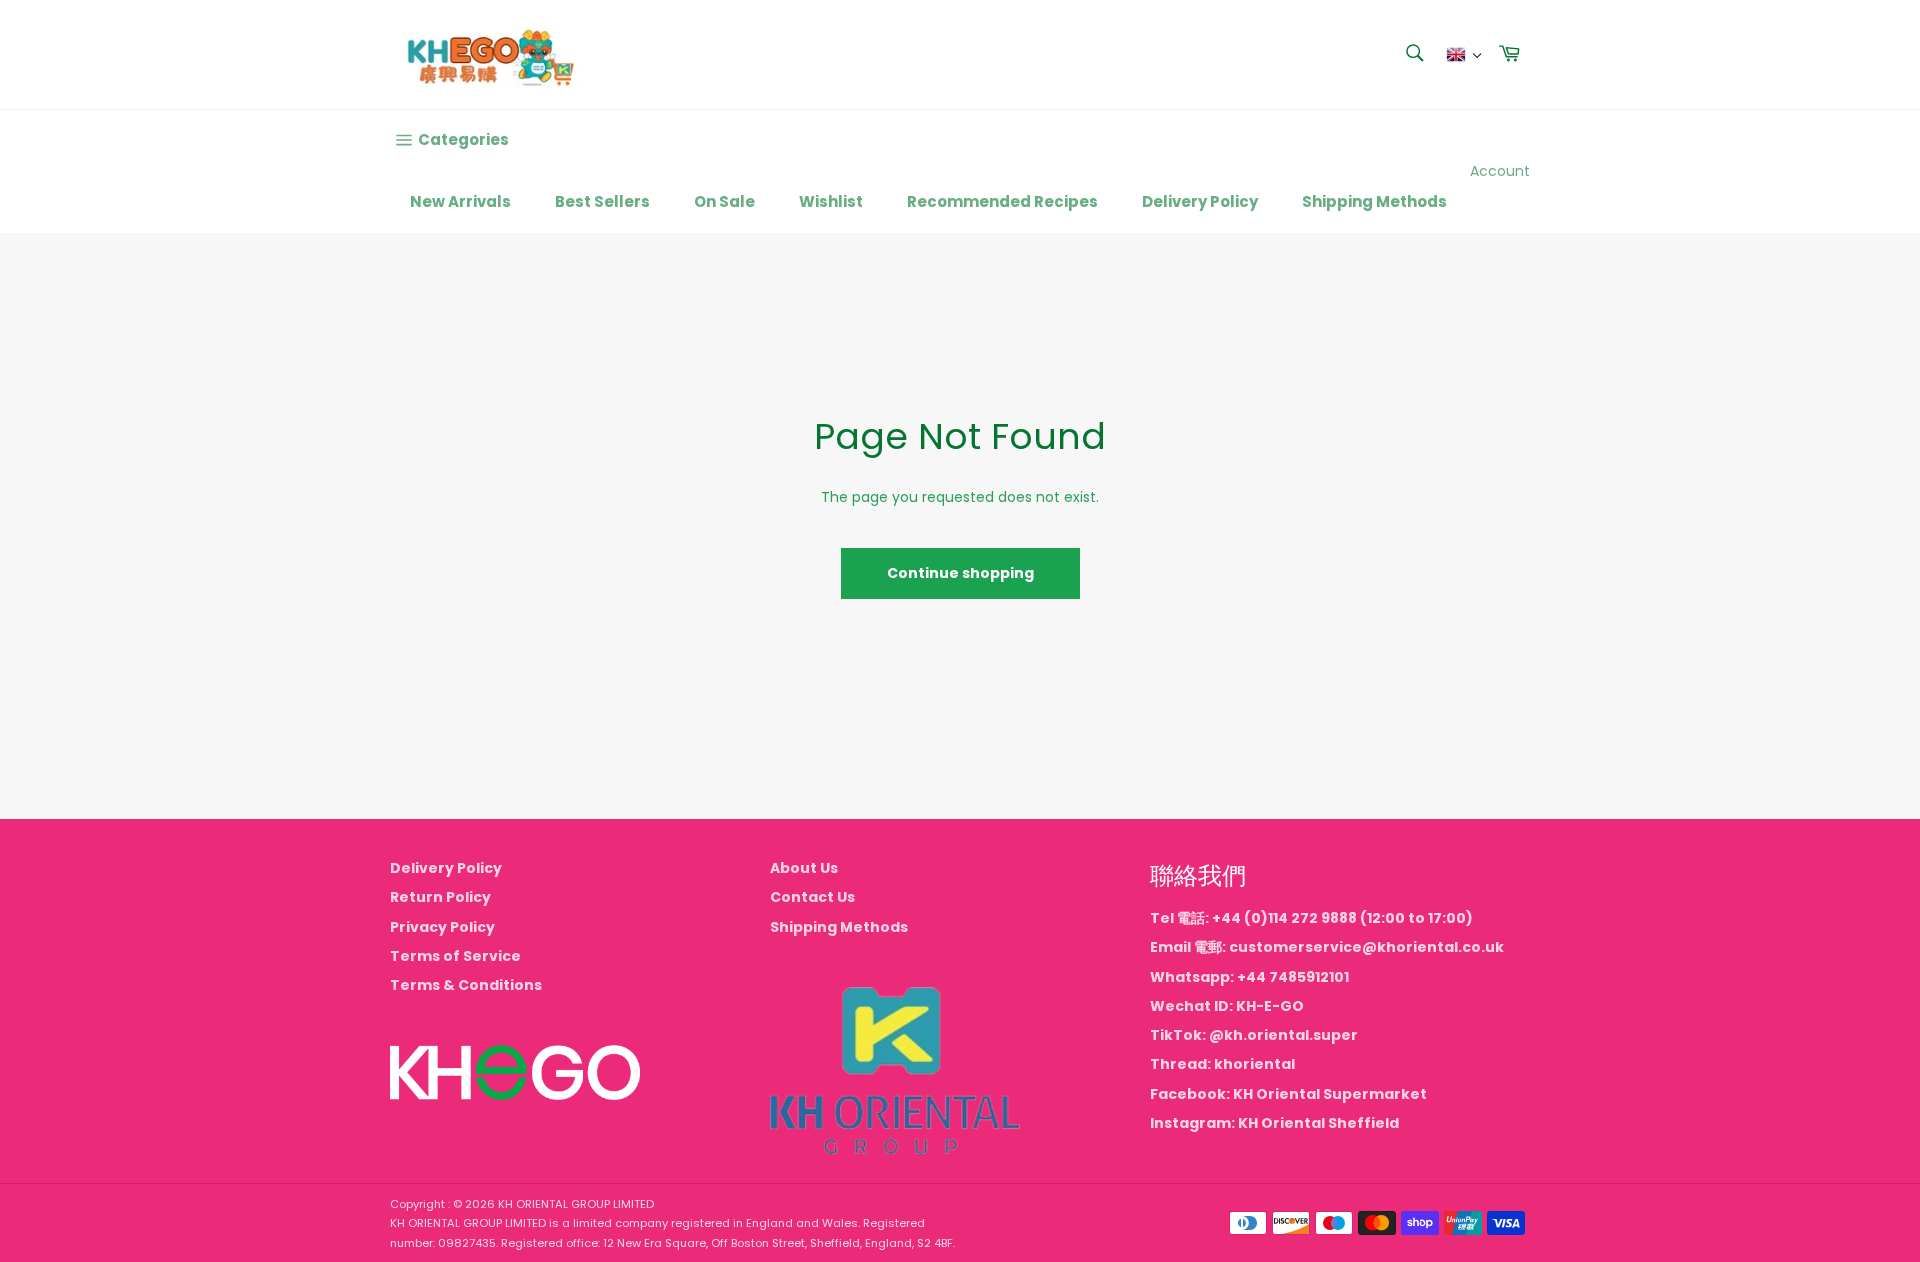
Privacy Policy (442, 927)
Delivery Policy (1200, 201)
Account (1500, 171)
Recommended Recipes (1002, 201)
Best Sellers (602, 201)
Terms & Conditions (466, 985)
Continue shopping (960, 573)
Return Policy (440, 897)
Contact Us (812, 897)
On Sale (724, 201)
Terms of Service (455, 956)
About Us (804, 868)
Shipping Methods (1374, 201)
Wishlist (831, 201)
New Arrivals (460, 201)
